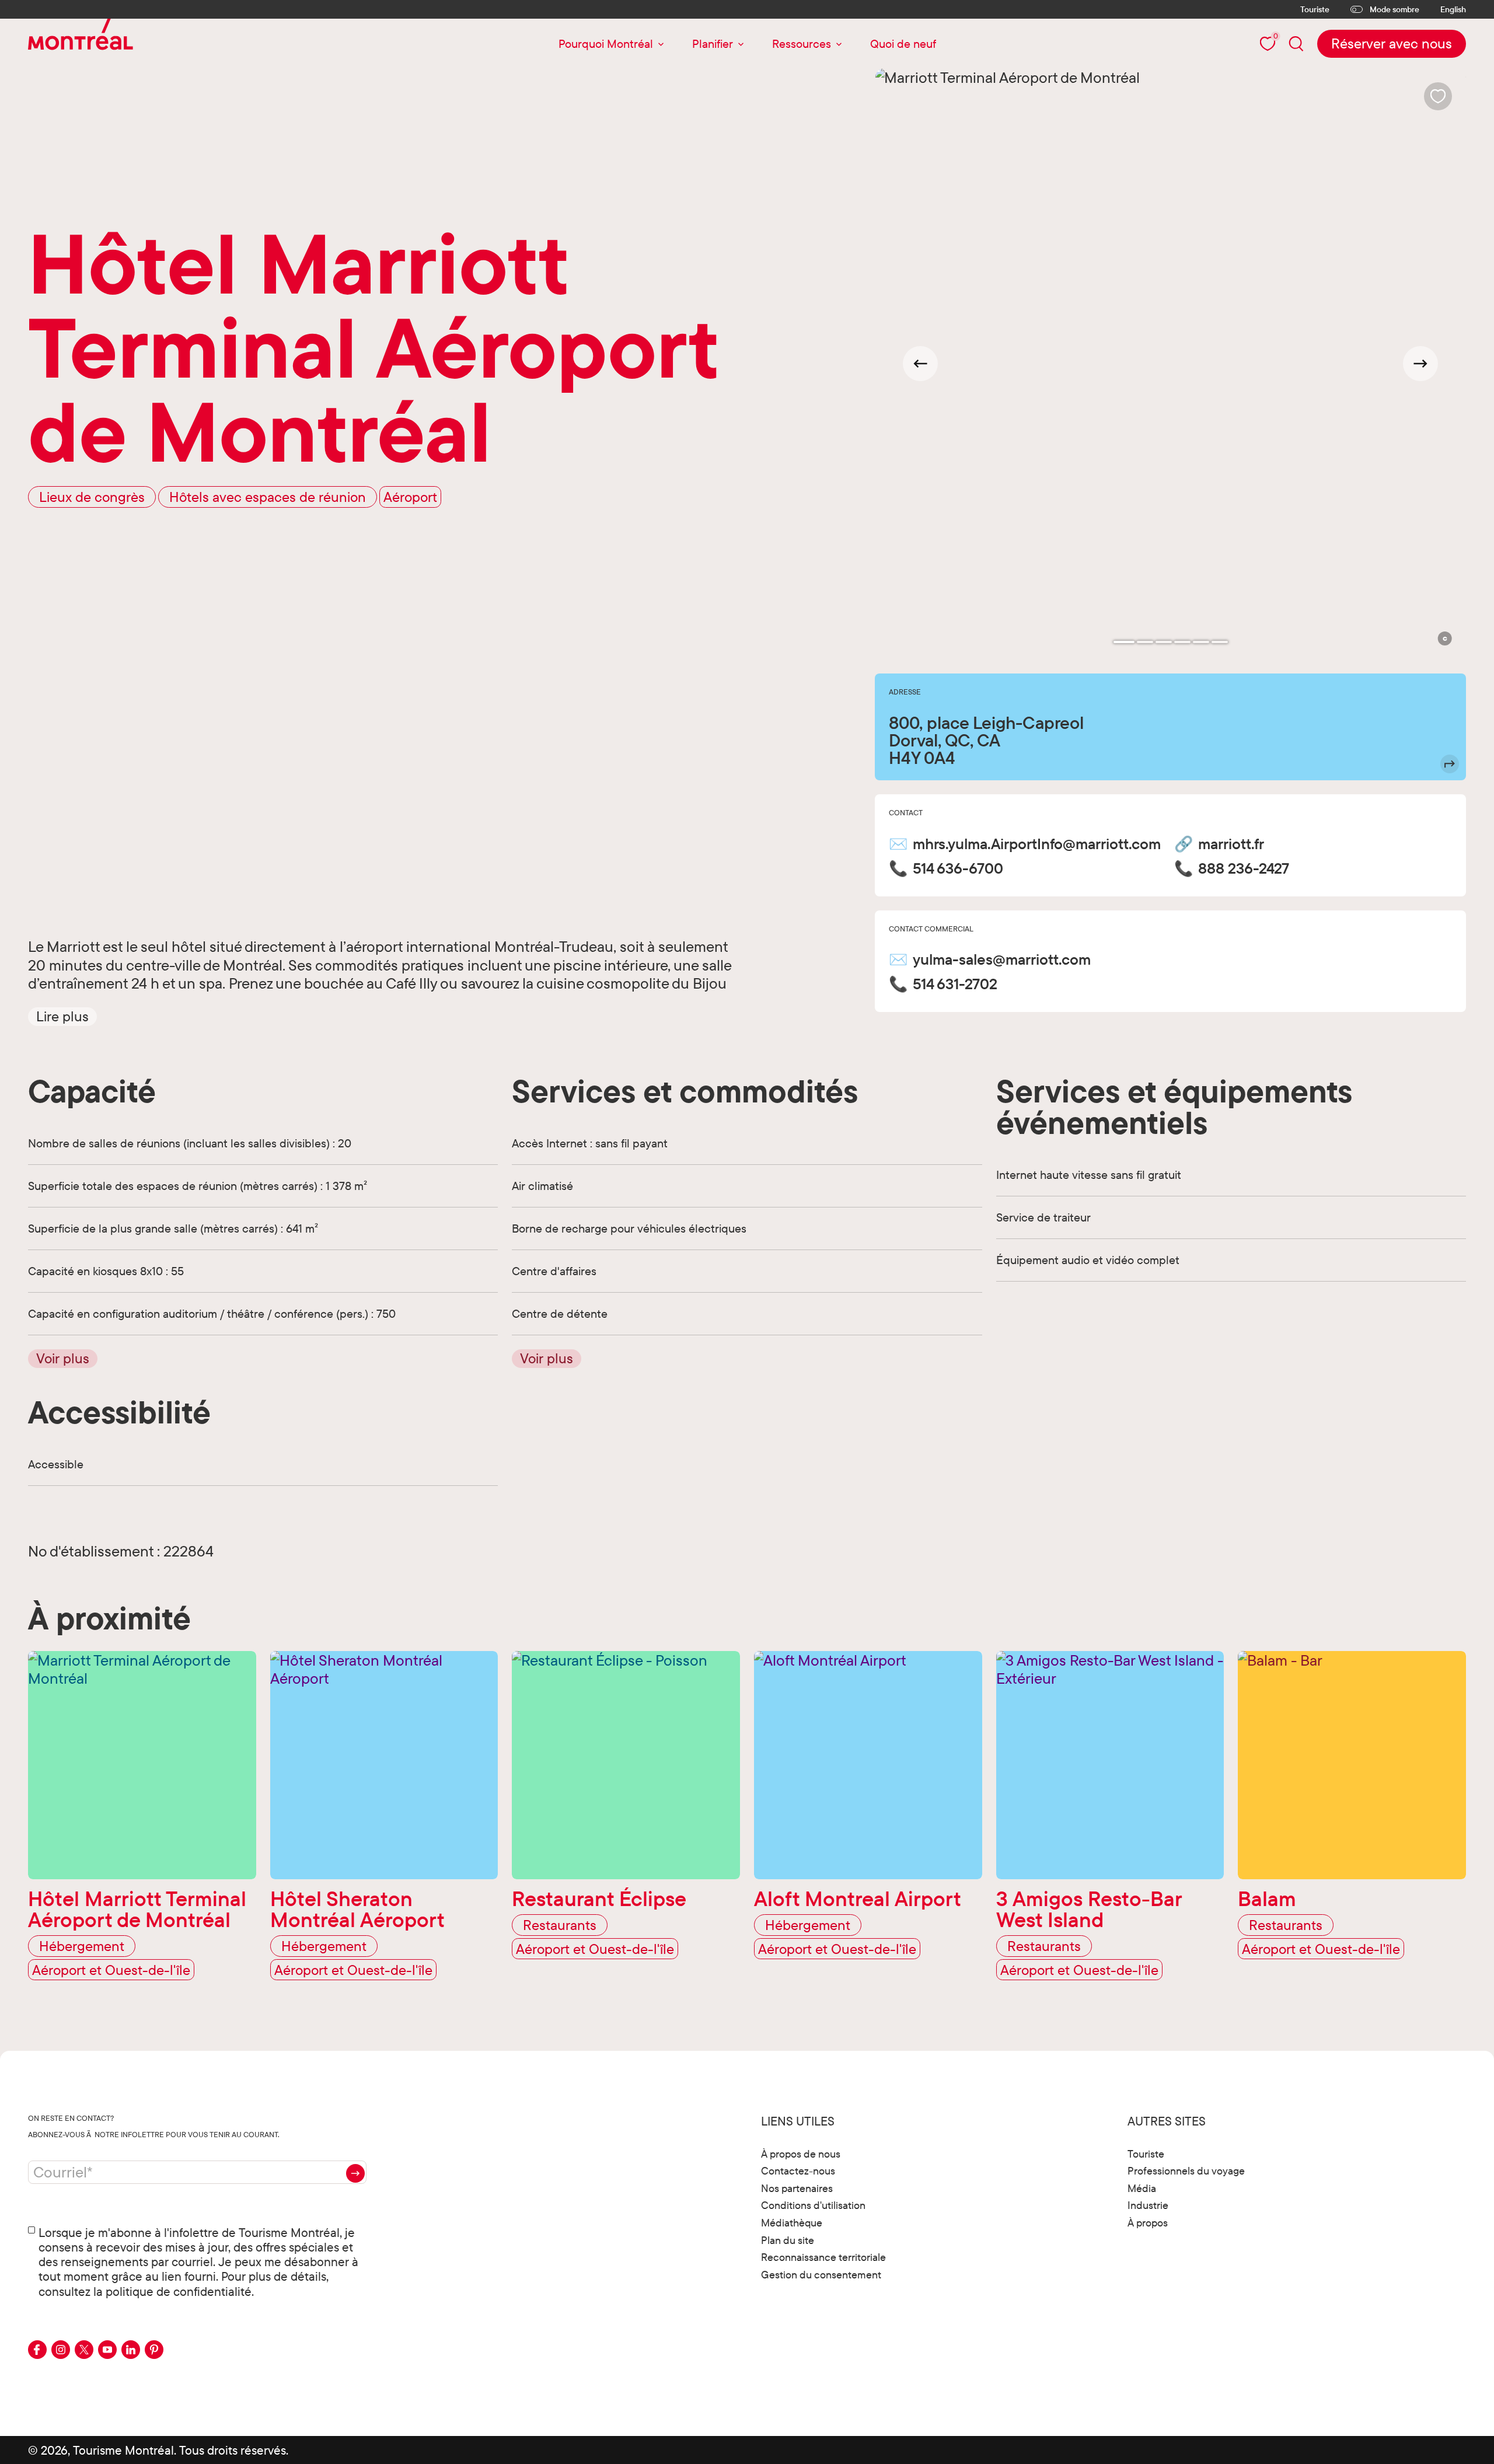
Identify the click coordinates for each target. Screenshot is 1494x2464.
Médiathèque (792, 2223)
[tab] (1124, 642)
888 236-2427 (1244, 868)
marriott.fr (1231, 844)
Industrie (1148, 2205)
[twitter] (84, 2350)
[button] (62, 1017)
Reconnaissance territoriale (823, 2257)
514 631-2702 (955, 984)
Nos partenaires (797, 2188)
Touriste (1315, 9)
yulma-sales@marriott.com (1002, 959)
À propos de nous (801, 2154)
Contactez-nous (798, 2171)
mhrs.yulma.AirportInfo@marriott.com (1037, 844)
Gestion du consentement (821, 2275)
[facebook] (37, 2350)
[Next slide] (1420, 364)
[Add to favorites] (1438, 96)
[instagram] (61, 2350)
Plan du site (788, 2240)
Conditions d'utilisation (813, 2205)
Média (1142, 2188)
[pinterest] (154, 2350)
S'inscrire (355, 2173)
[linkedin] (131, 2350)
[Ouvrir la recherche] (1296, 43)
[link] (1392, 44)
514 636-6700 (958, 868)
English (1453, 10)
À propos (1148, 2223)
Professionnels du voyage (1186, 2171)
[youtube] (107, 2350)
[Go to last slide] (920, 364)
